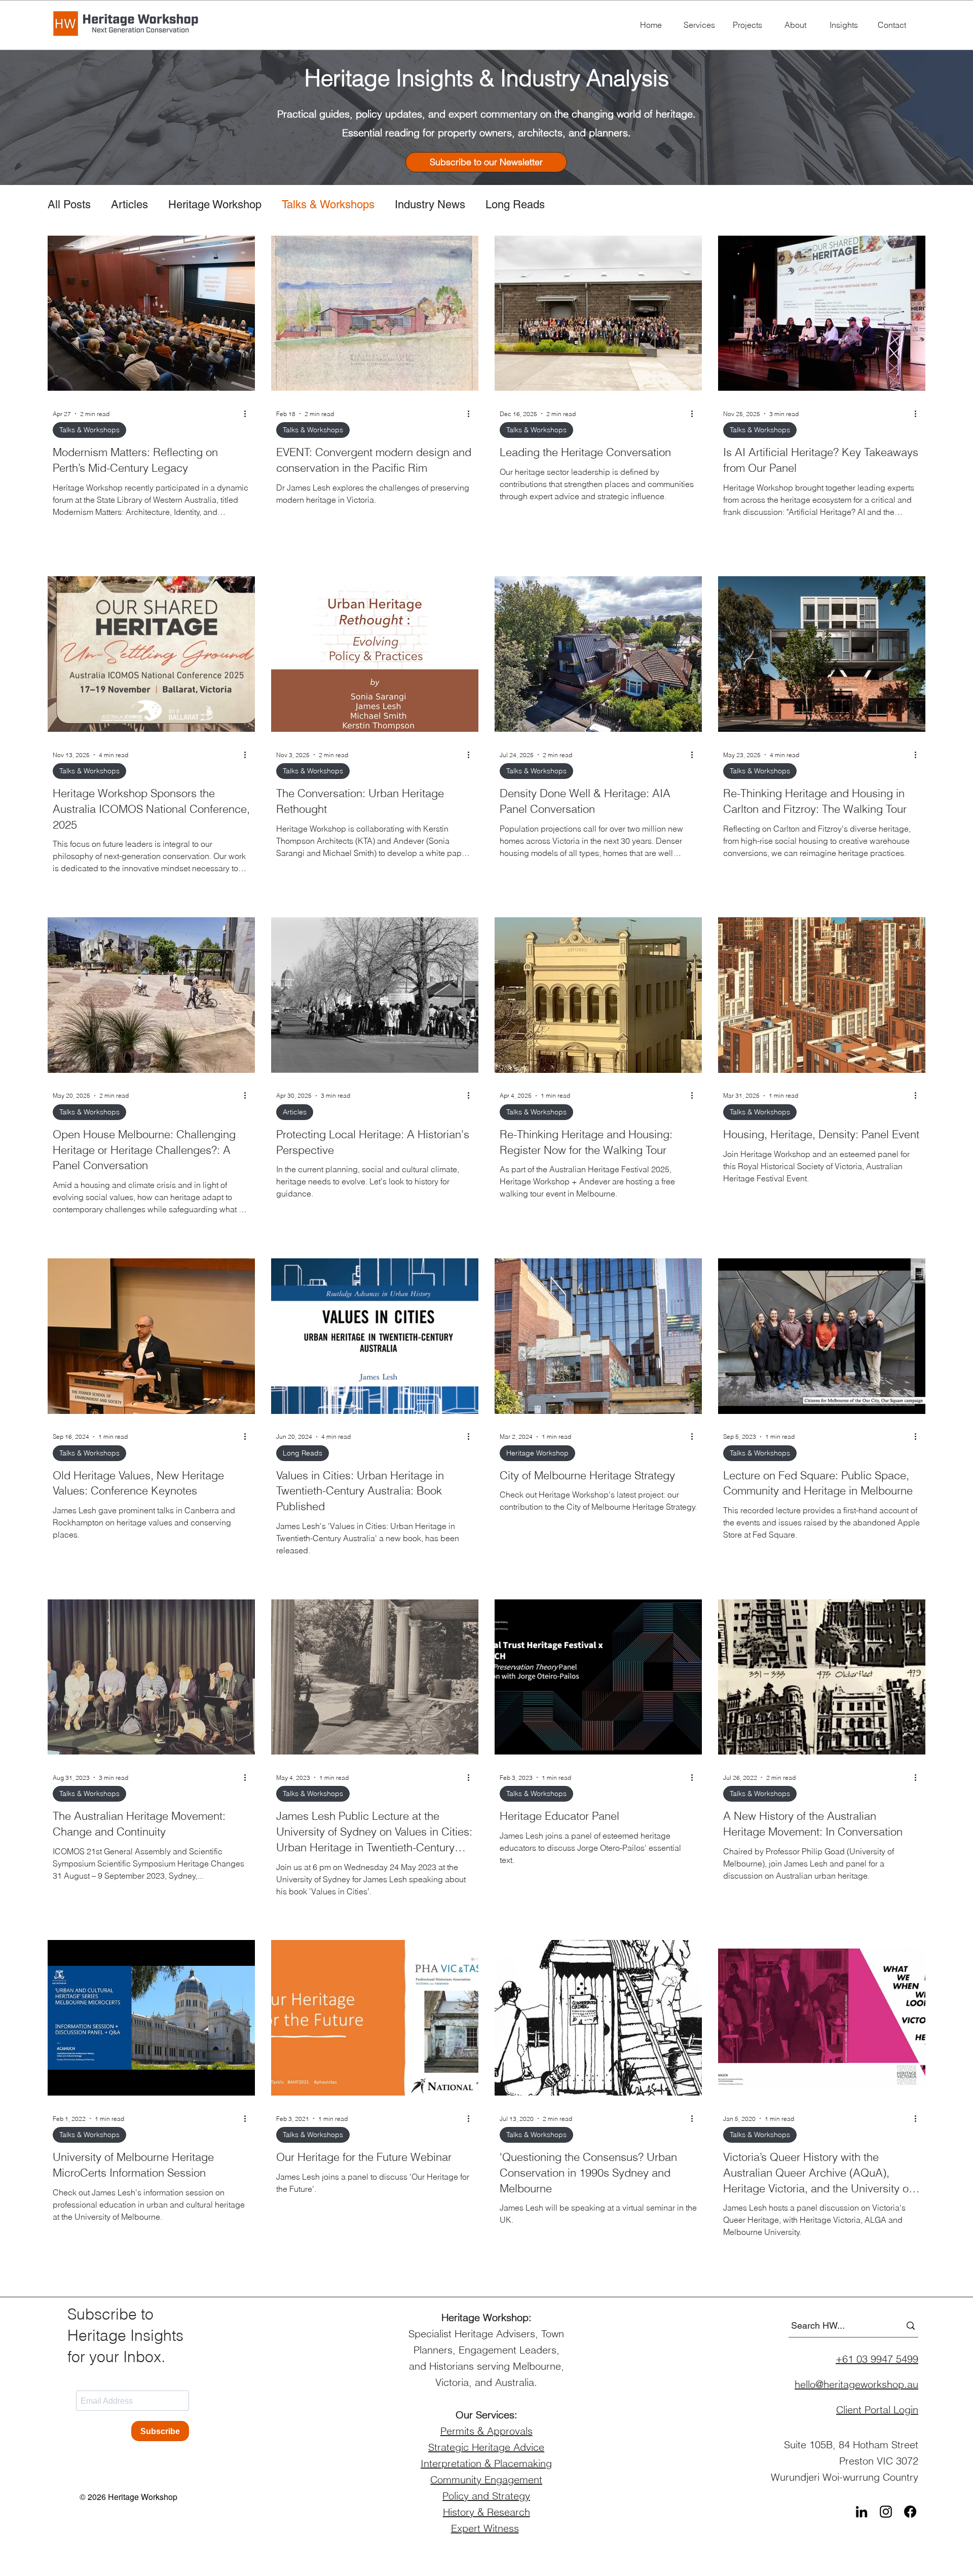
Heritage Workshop (215, 204)
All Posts (69, 204)
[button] (486, 162)
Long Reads (515, 204)
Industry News (430, 204)
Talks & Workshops (328, 204)
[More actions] (248, 414)
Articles (129, 204)
